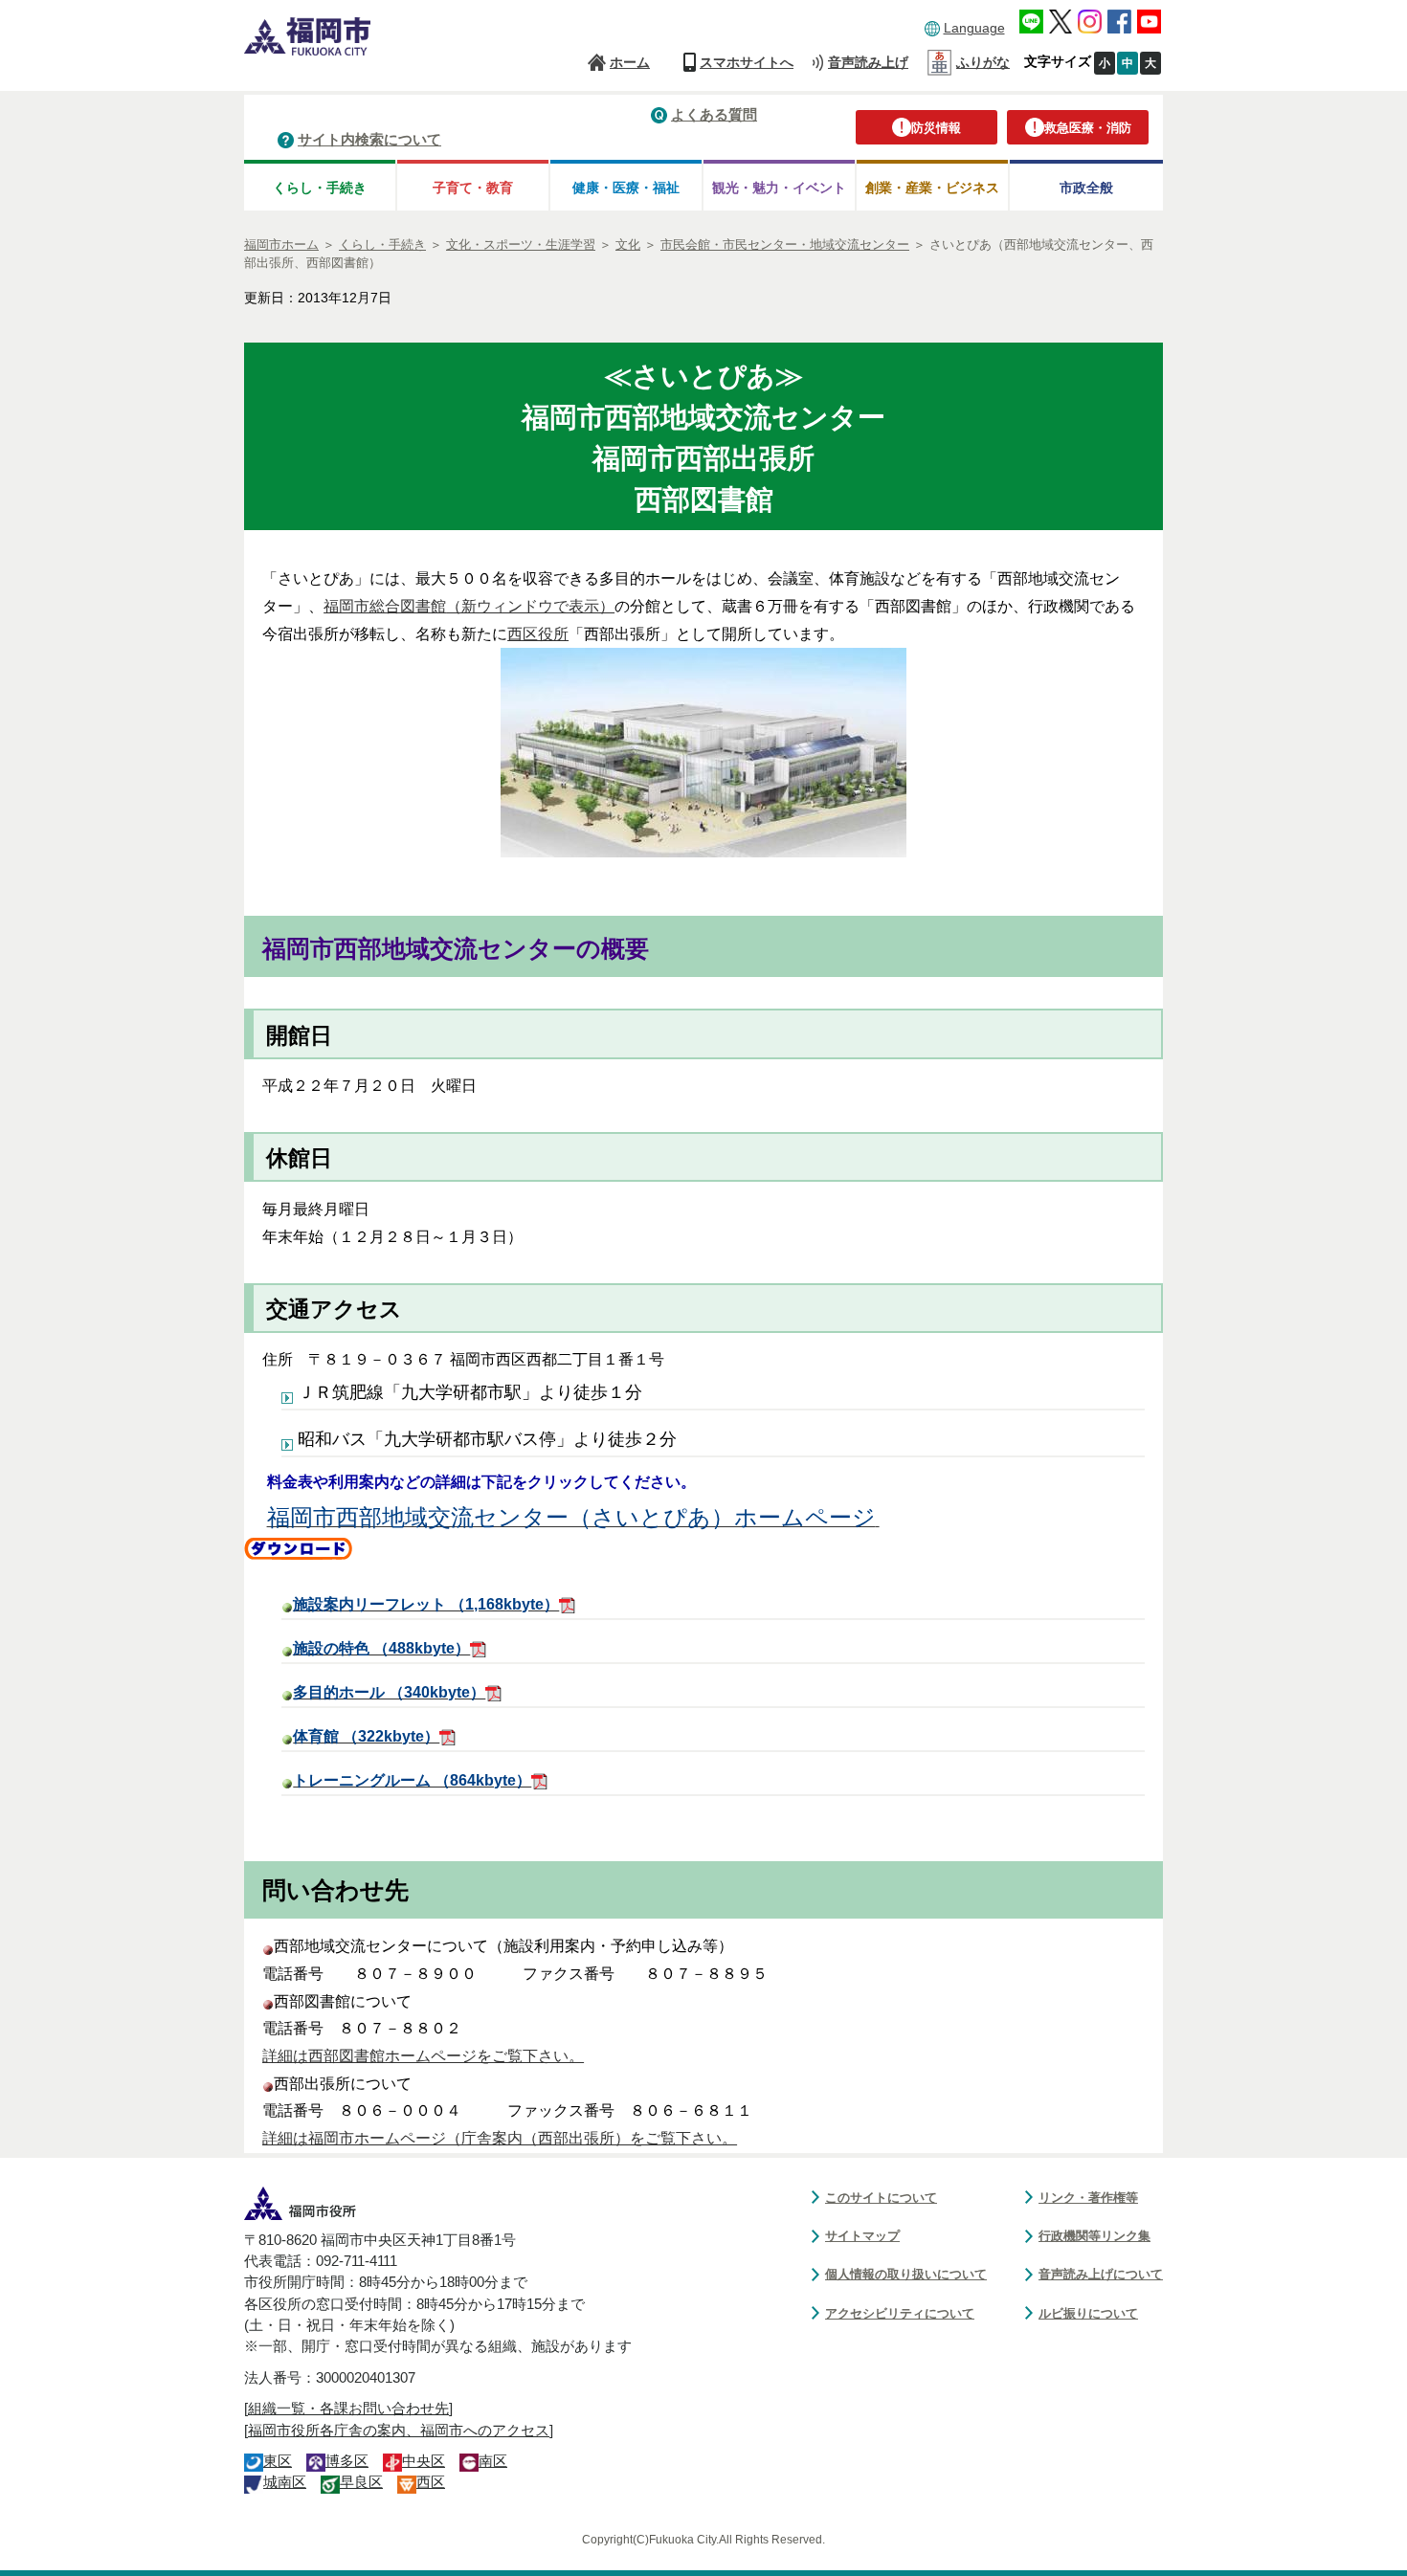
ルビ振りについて (1088, 2313)
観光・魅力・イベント (779, 188)
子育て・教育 (473, 188)
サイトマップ (862, 2236)
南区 (493, 2461)
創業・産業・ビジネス (932, 188)
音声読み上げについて (1101, 2274)
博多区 (347, 2461)
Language (974, 28)
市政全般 (1086, 188)
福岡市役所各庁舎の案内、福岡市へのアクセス (399, 2431)
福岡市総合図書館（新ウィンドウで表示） (469, 606)
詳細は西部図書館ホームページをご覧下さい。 (423, 2056)
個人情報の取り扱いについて (906, 2274)
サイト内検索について (369, 139)
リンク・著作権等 (1088, 2198)
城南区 (285, 2482)
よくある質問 (714, 114)
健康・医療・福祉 (626, 188)
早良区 (361, 2482)
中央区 (424, 2461)
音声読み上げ (868, 62)
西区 (431, 2482)
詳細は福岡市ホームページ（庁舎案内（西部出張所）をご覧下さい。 (500, 2138)
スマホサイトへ (747, 62)
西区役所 (538, 634)
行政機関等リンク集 (1094, 2236)
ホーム (630, 62)
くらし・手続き (320, 188)
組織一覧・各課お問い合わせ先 (348, 2409)
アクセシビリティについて (900, 2313)
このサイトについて (881, 2198)
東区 (278, 2461)
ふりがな (983, 62)
